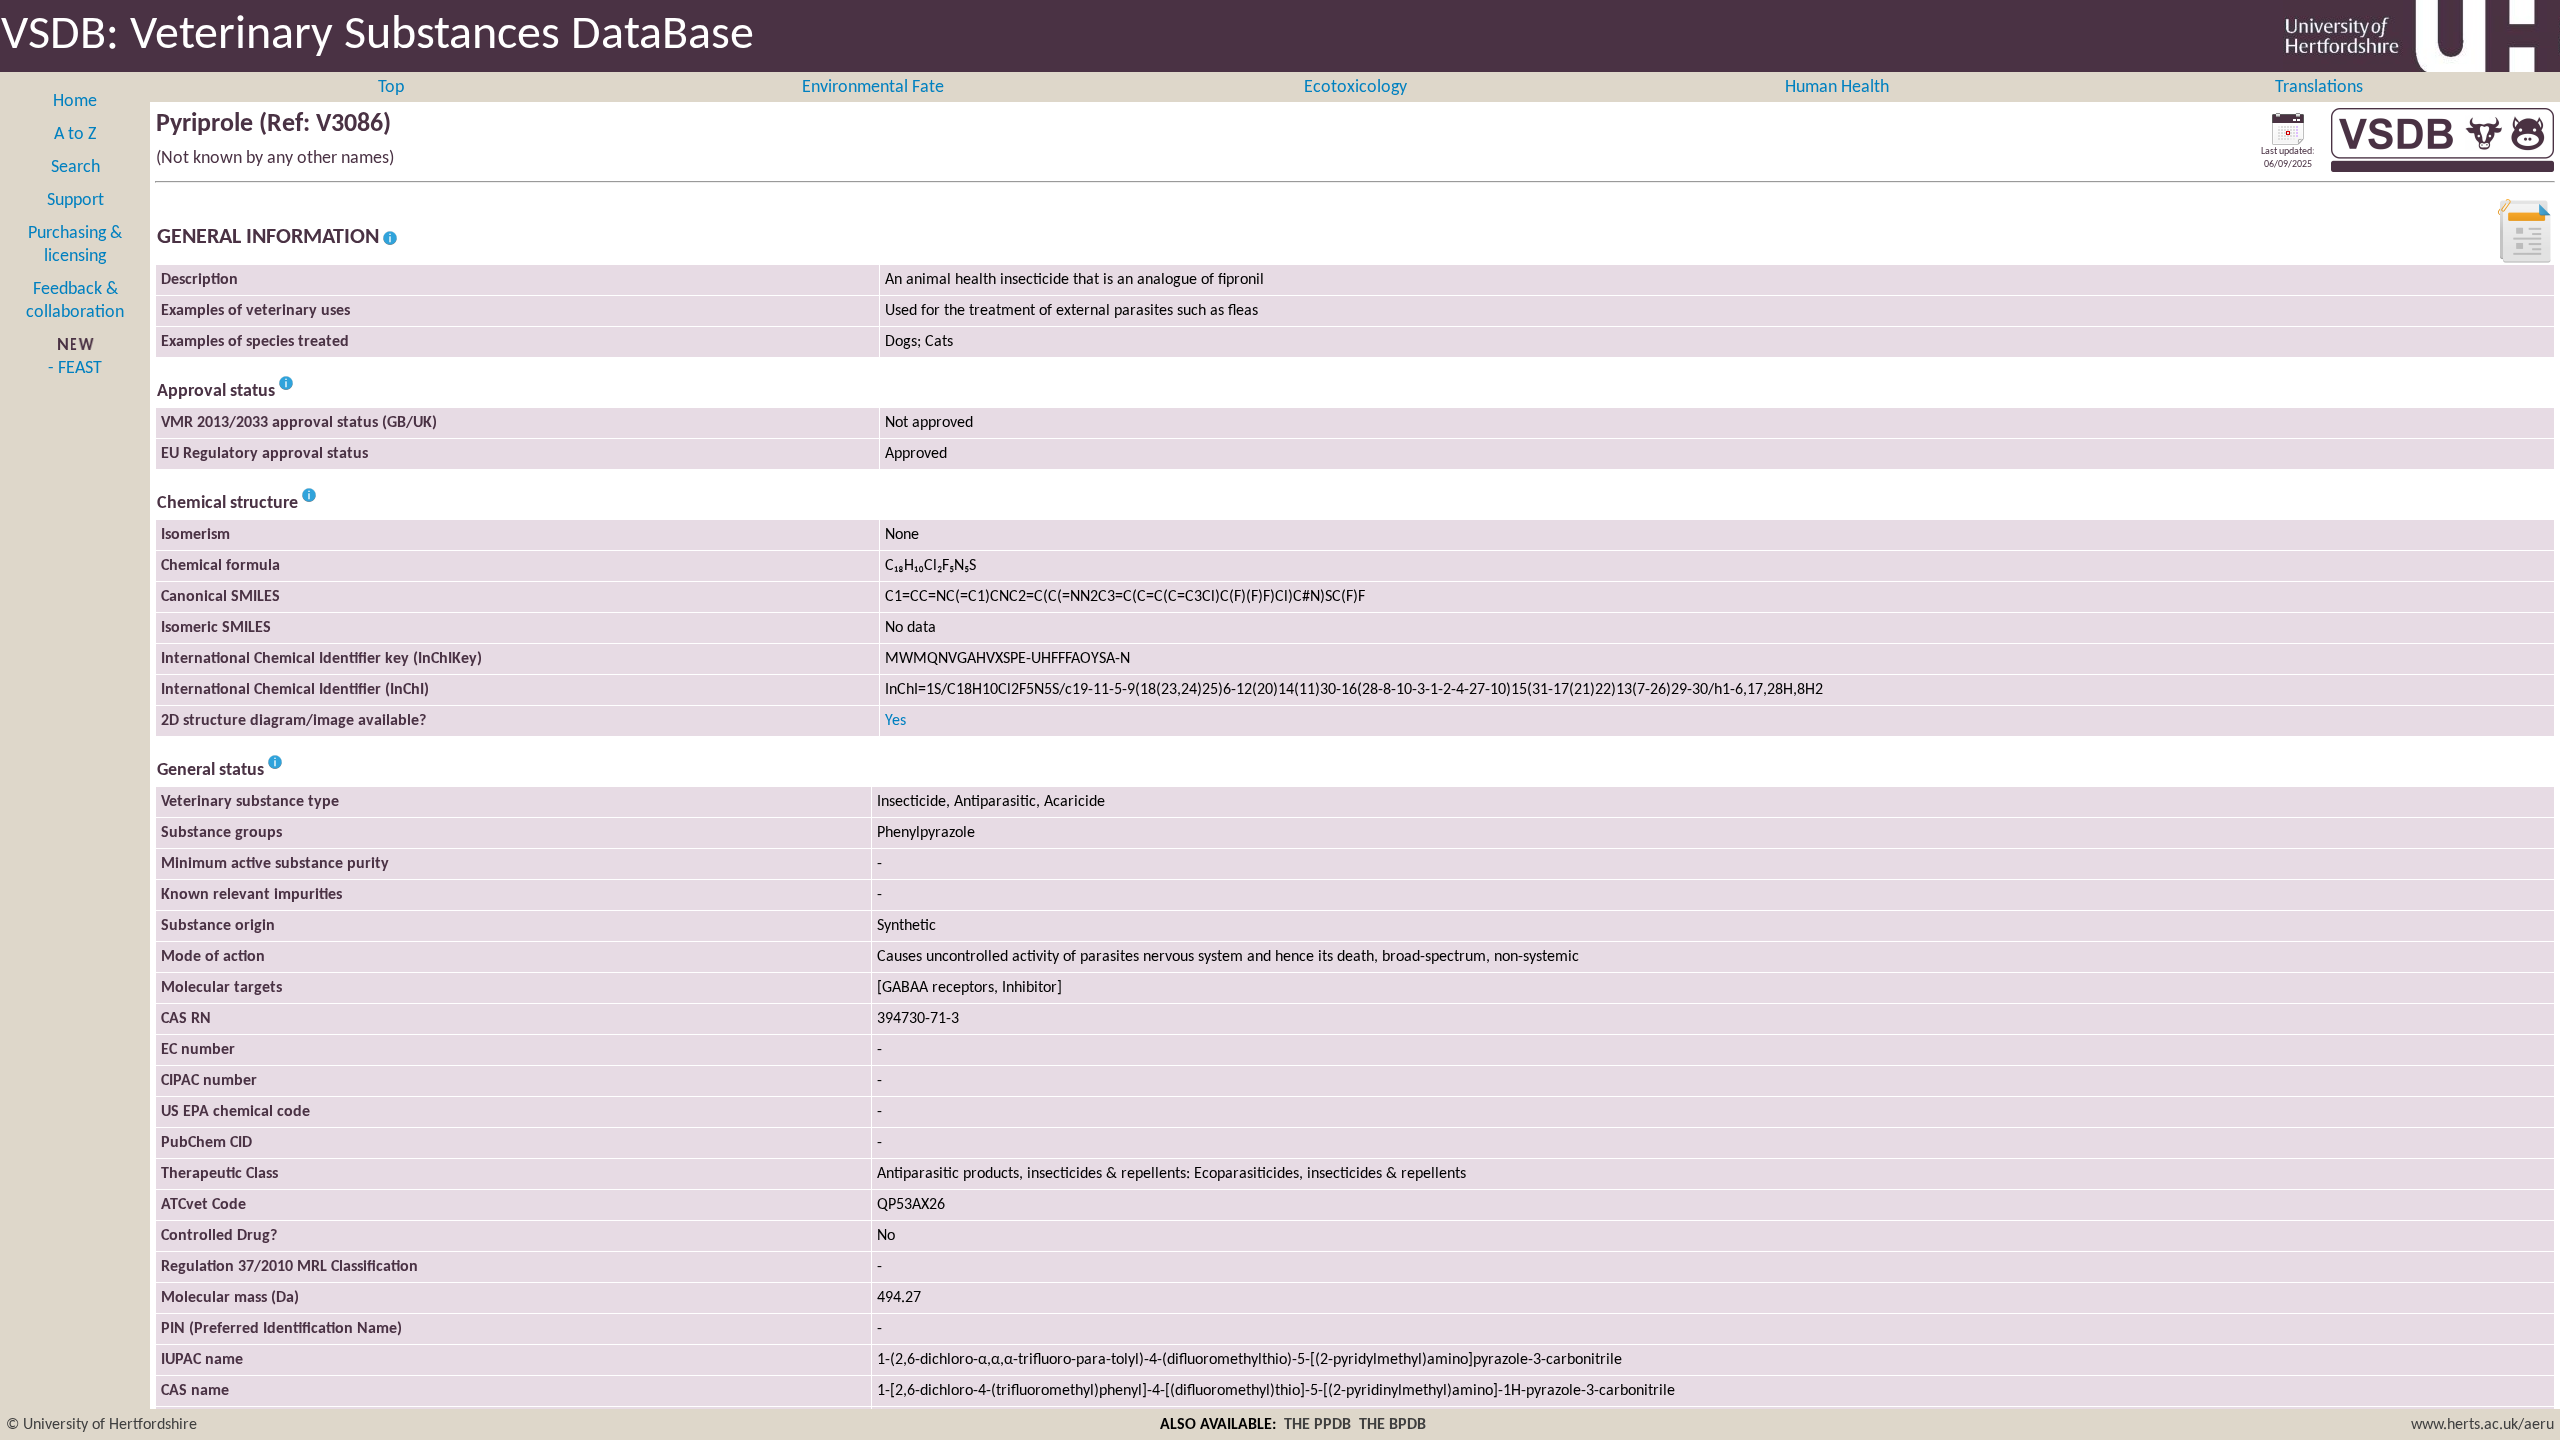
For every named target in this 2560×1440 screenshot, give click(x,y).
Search (75, 167)
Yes (895, 721)
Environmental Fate (873, 87)
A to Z (75, 134)
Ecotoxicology (1355, 87)
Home (75, 101)
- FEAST (75, 368)
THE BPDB (1392, 1425)
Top (391, 87)
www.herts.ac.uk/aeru (2482, 1425)
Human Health (1837, 87)
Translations (2319, 87)
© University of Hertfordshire (101, 1425)
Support (75, 200)
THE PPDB (1317, 1425)
